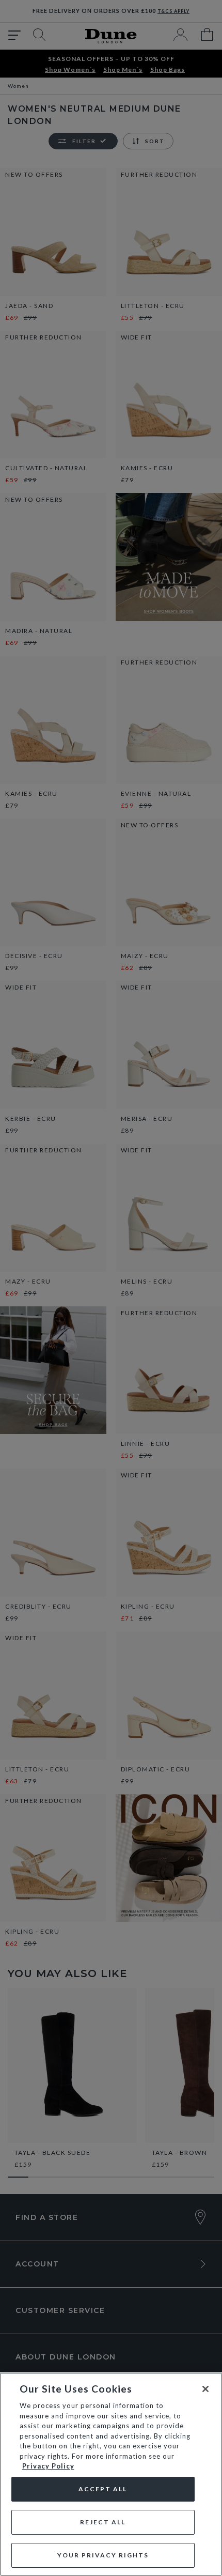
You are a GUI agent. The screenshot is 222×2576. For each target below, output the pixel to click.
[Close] (205, 2389)
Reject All (103, 2522)
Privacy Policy (48, 2466)
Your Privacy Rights (103, 2555)
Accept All (103, 2489)
